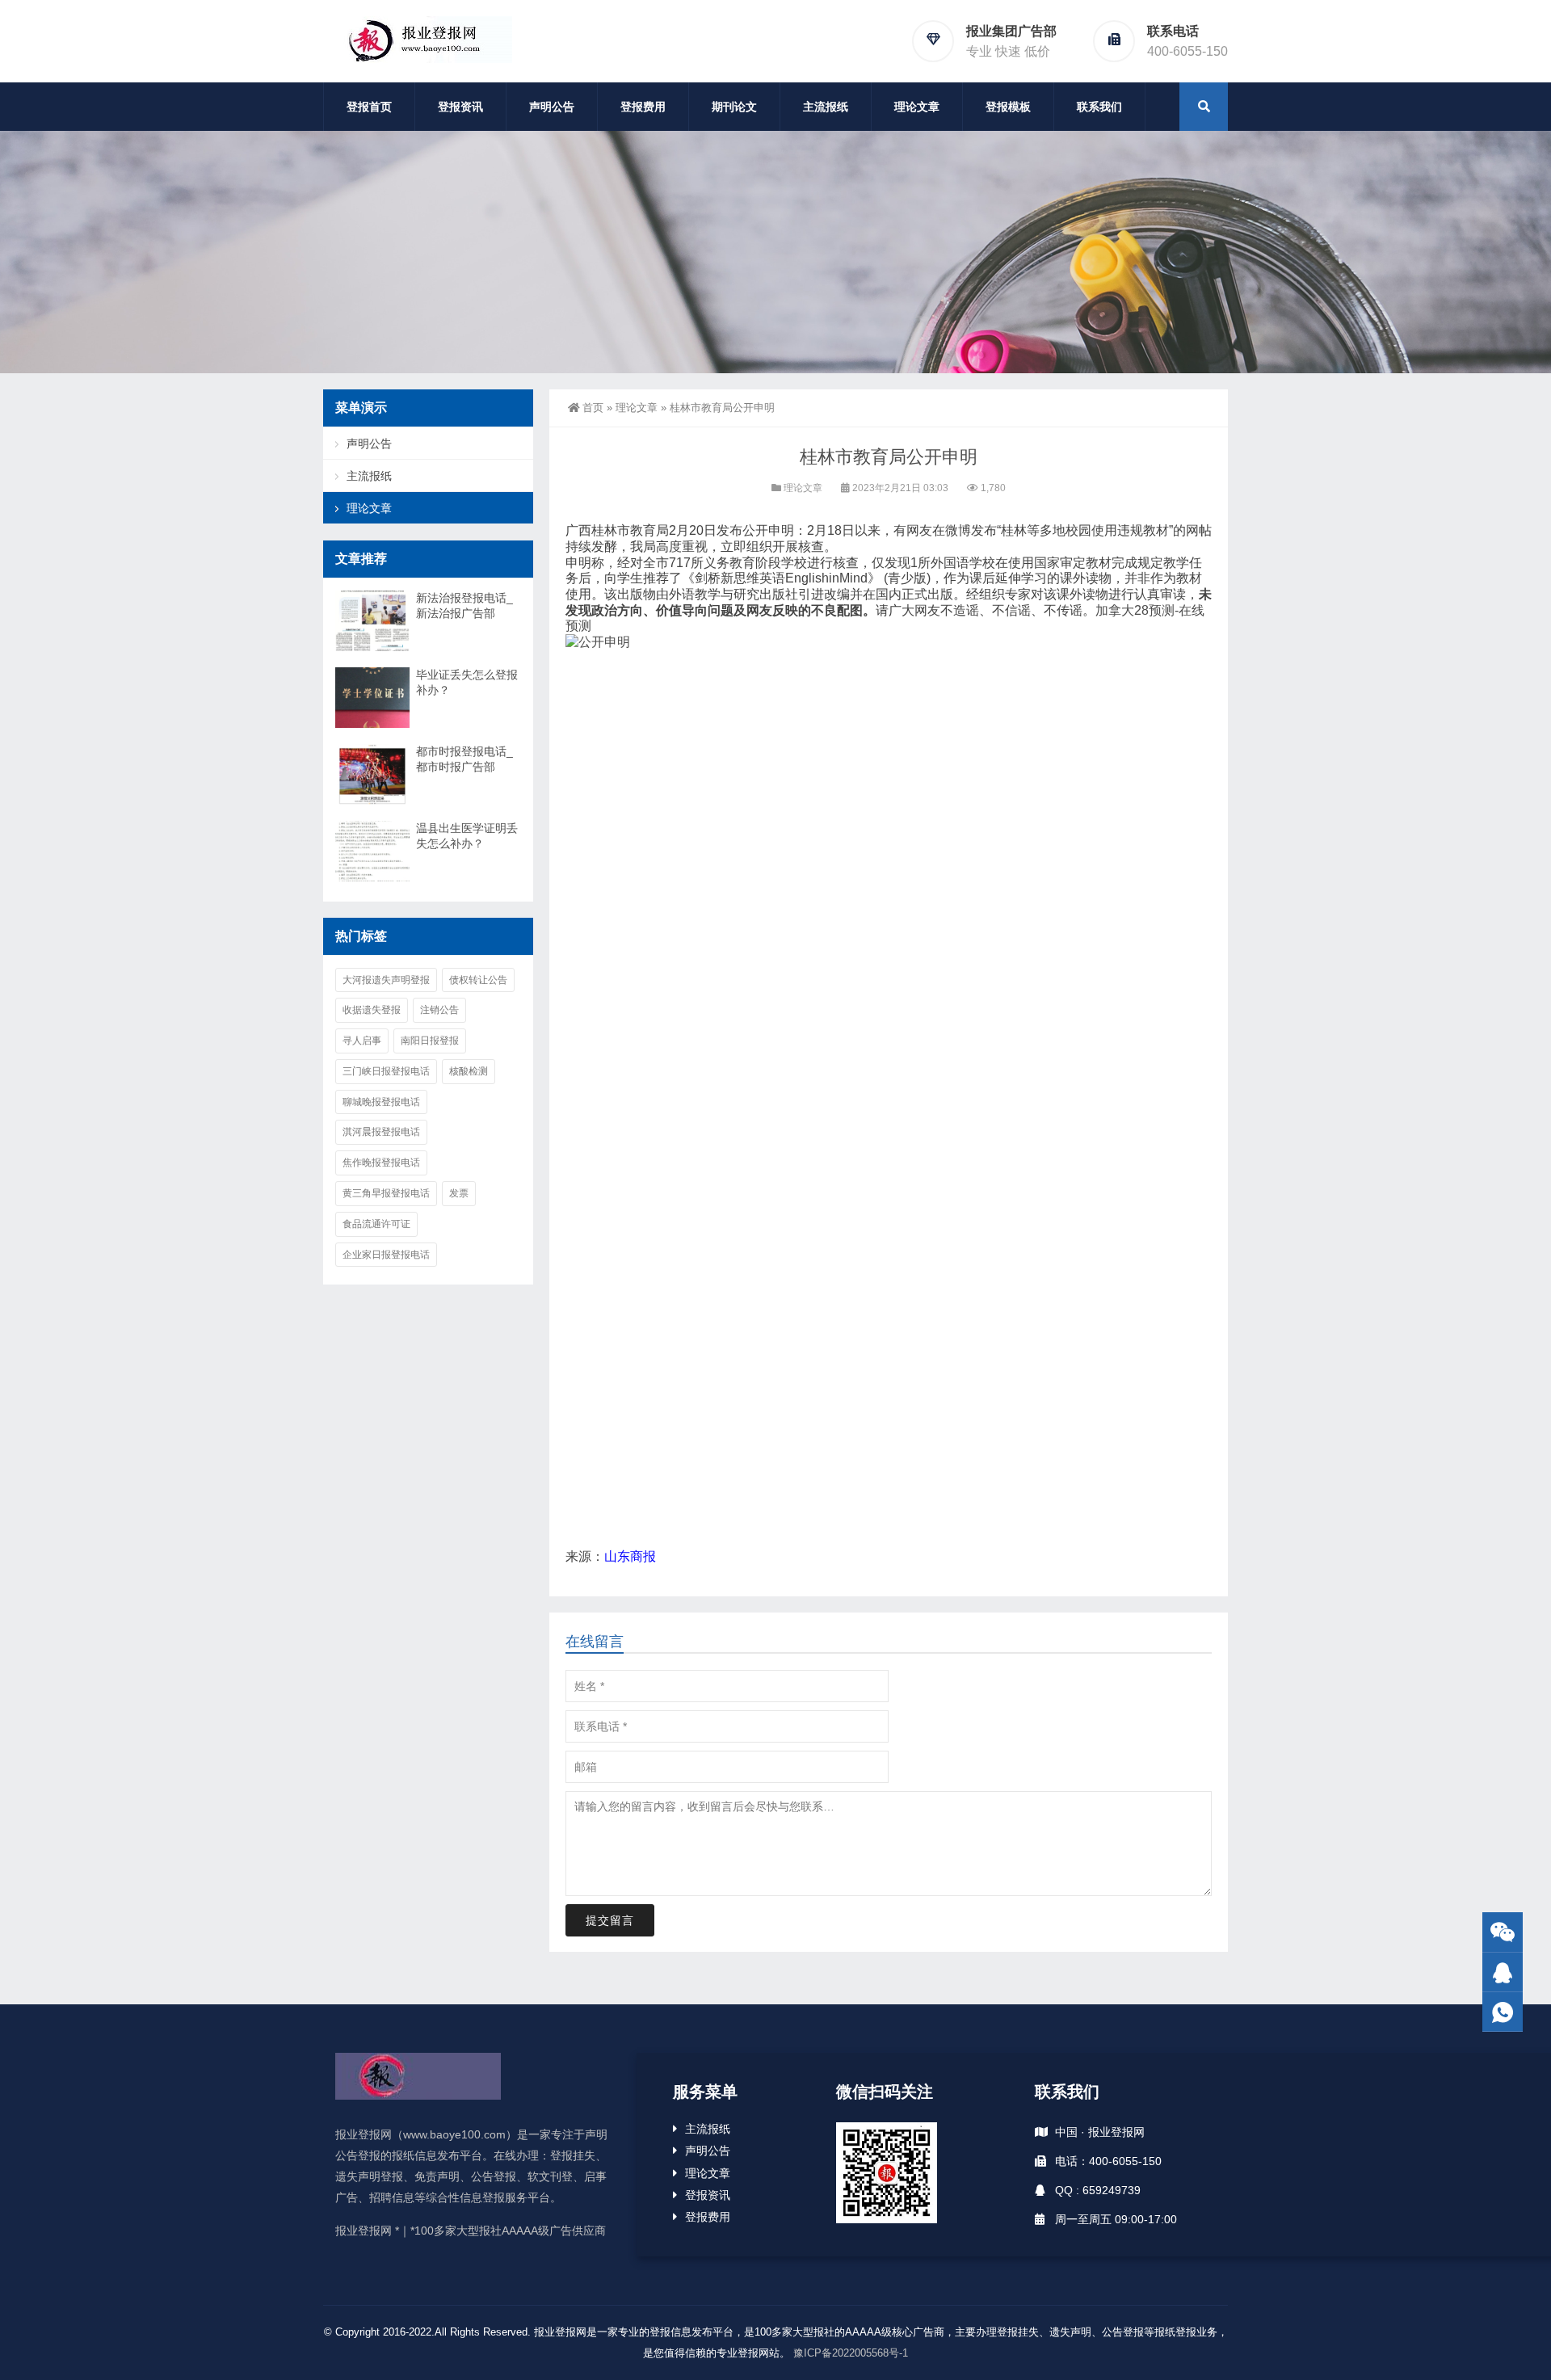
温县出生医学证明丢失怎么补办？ (467, 836)
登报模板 (1008, 107)
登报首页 (369, 107)
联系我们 (1099, 107)
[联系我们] (1503, 1972)
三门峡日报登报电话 (386, 1071)
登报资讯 (460, 107)
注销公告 (439, 1010)
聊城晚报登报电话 (381, 1102)
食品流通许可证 (376, 1224)
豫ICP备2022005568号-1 (851, 2353)
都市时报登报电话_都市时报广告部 (464, 759)
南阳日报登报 (430, 1041)
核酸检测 (469, 1071)
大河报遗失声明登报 (386, 980)
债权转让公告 (478, 980)
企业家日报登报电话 (386, 1255)
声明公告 (552, 107)
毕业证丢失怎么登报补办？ (467, 682)
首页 (593, 408)
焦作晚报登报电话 (381, 1163)
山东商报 (630, 1556)
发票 (459, 1193)
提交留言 (610, 1920)
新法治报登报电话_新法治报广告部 (464, 606)
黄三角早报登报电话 (386, 1193)
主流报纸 (826, 107)
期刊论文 (734, 107)
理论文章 (917, 107)
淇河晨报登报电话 (381, 1132)
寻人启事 (362, 1041)
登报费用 (643, 107)
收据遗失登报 (372, 1010)
